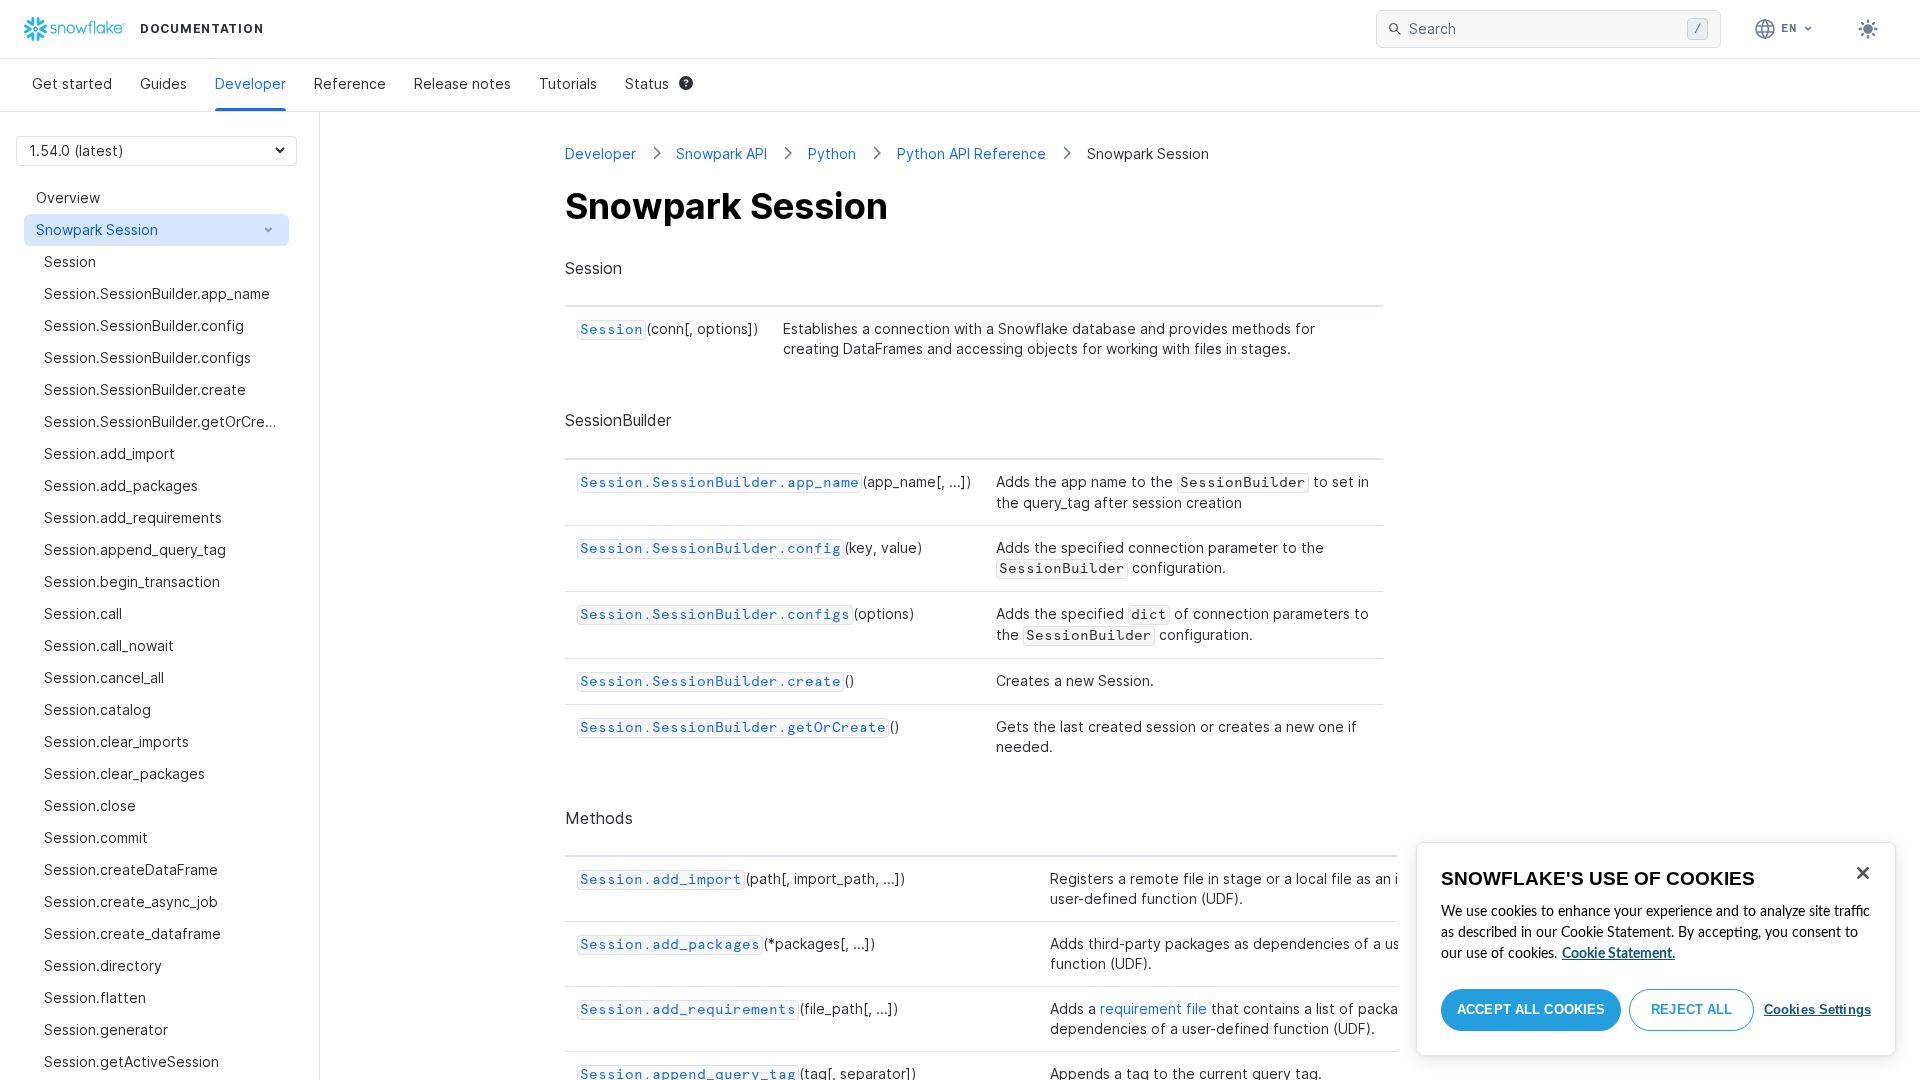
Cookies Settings (1817, 1009)
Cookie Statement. (1618, 954)
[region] (1656, 949)
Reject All (1691, 1009)
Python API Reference (971, 153)
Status (647, 83)
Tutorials (568, 83)
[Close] (1863, 873)
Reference (350, 83)
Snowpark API (721, 153)
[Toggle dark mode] (1868, 29)
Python (832, 153)
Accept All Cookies (1531, 1009)
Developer (250, 83)
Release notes (462, 83)
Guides (163, 83)
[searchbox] (1544, 29)
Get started (72, 83)
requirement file (1153, 1008)
